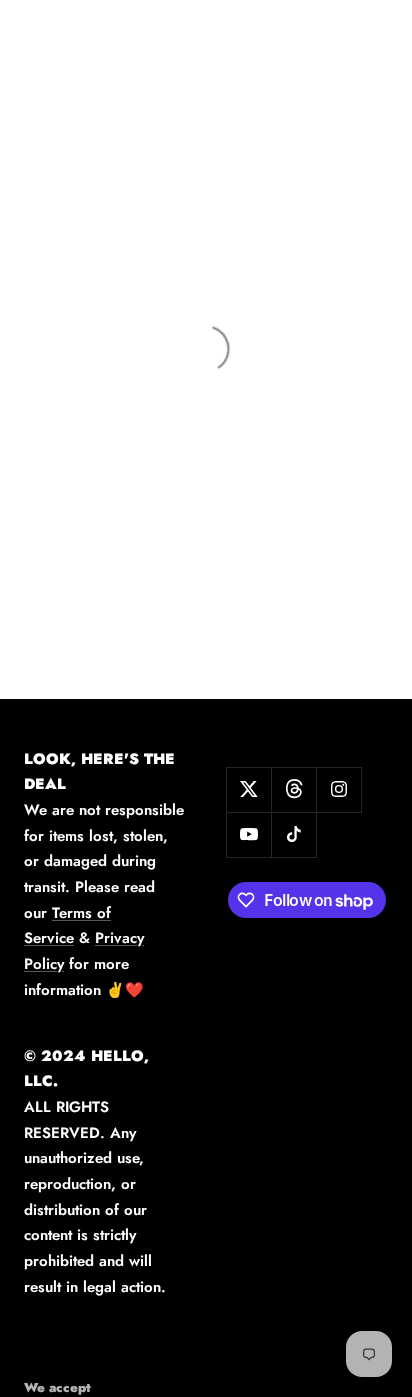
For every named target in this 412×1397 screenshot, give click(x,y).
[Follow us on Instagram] (338, 789)
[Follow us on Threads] (293, 789)
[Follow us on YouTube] (248, 834)
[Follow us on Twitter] (248, 789)
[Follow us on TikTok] (293, 834)
